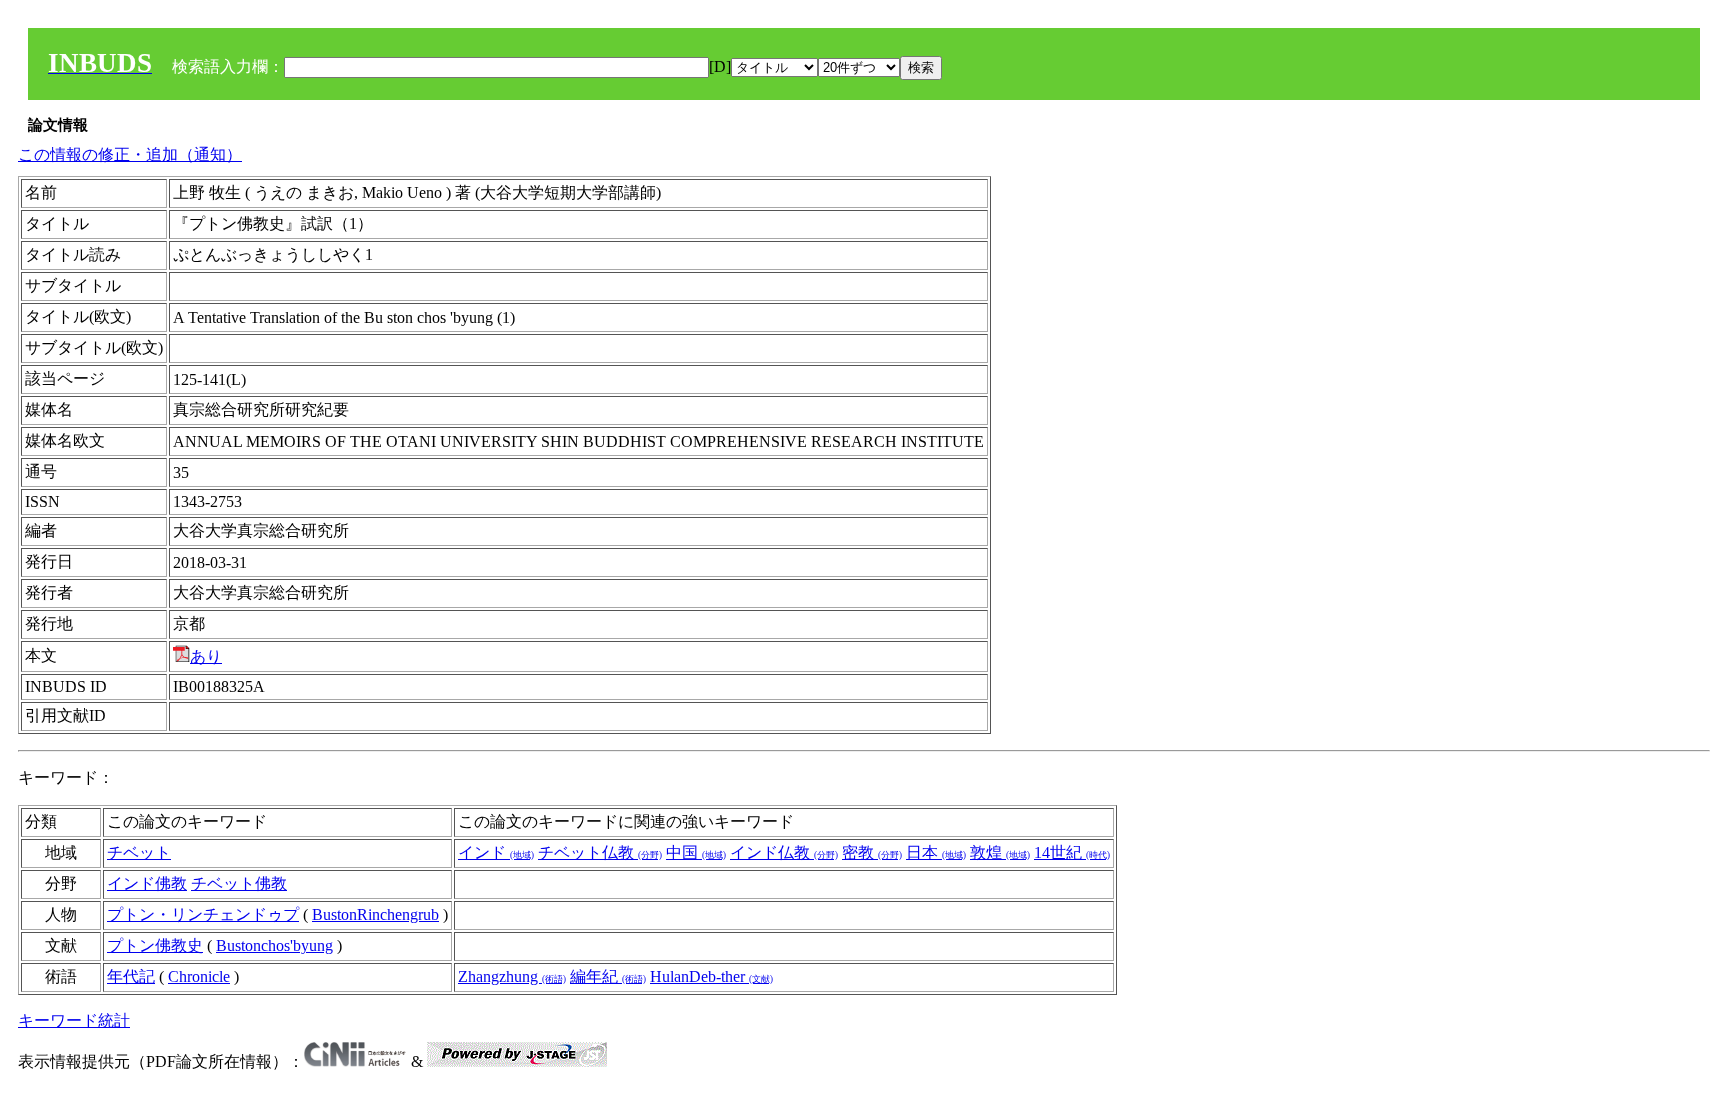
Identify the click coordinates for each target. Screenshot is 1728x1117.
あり (206, 656)
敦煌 (1000, 852)
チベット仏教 (600, 852)
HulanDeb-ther (711, 976)
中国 (696, 852)
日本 (936, 852)
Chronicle (199, 976)
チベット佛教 (239, 883)
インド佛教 (147, 883)
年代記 (131, 976)
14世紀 (1072, 852)
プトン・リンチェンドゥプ (203, 914)
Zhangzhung (512, 976)
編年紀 (608, 976)
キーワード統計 (74, 1020)
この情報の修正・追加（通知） (130, 154)
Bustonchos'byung (274, 945)
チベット (139, 852)
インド (496, 852)
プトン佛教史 (155, 945)
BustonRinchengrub (375, 914)
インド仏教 (784, 852)
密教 (872, 852)
